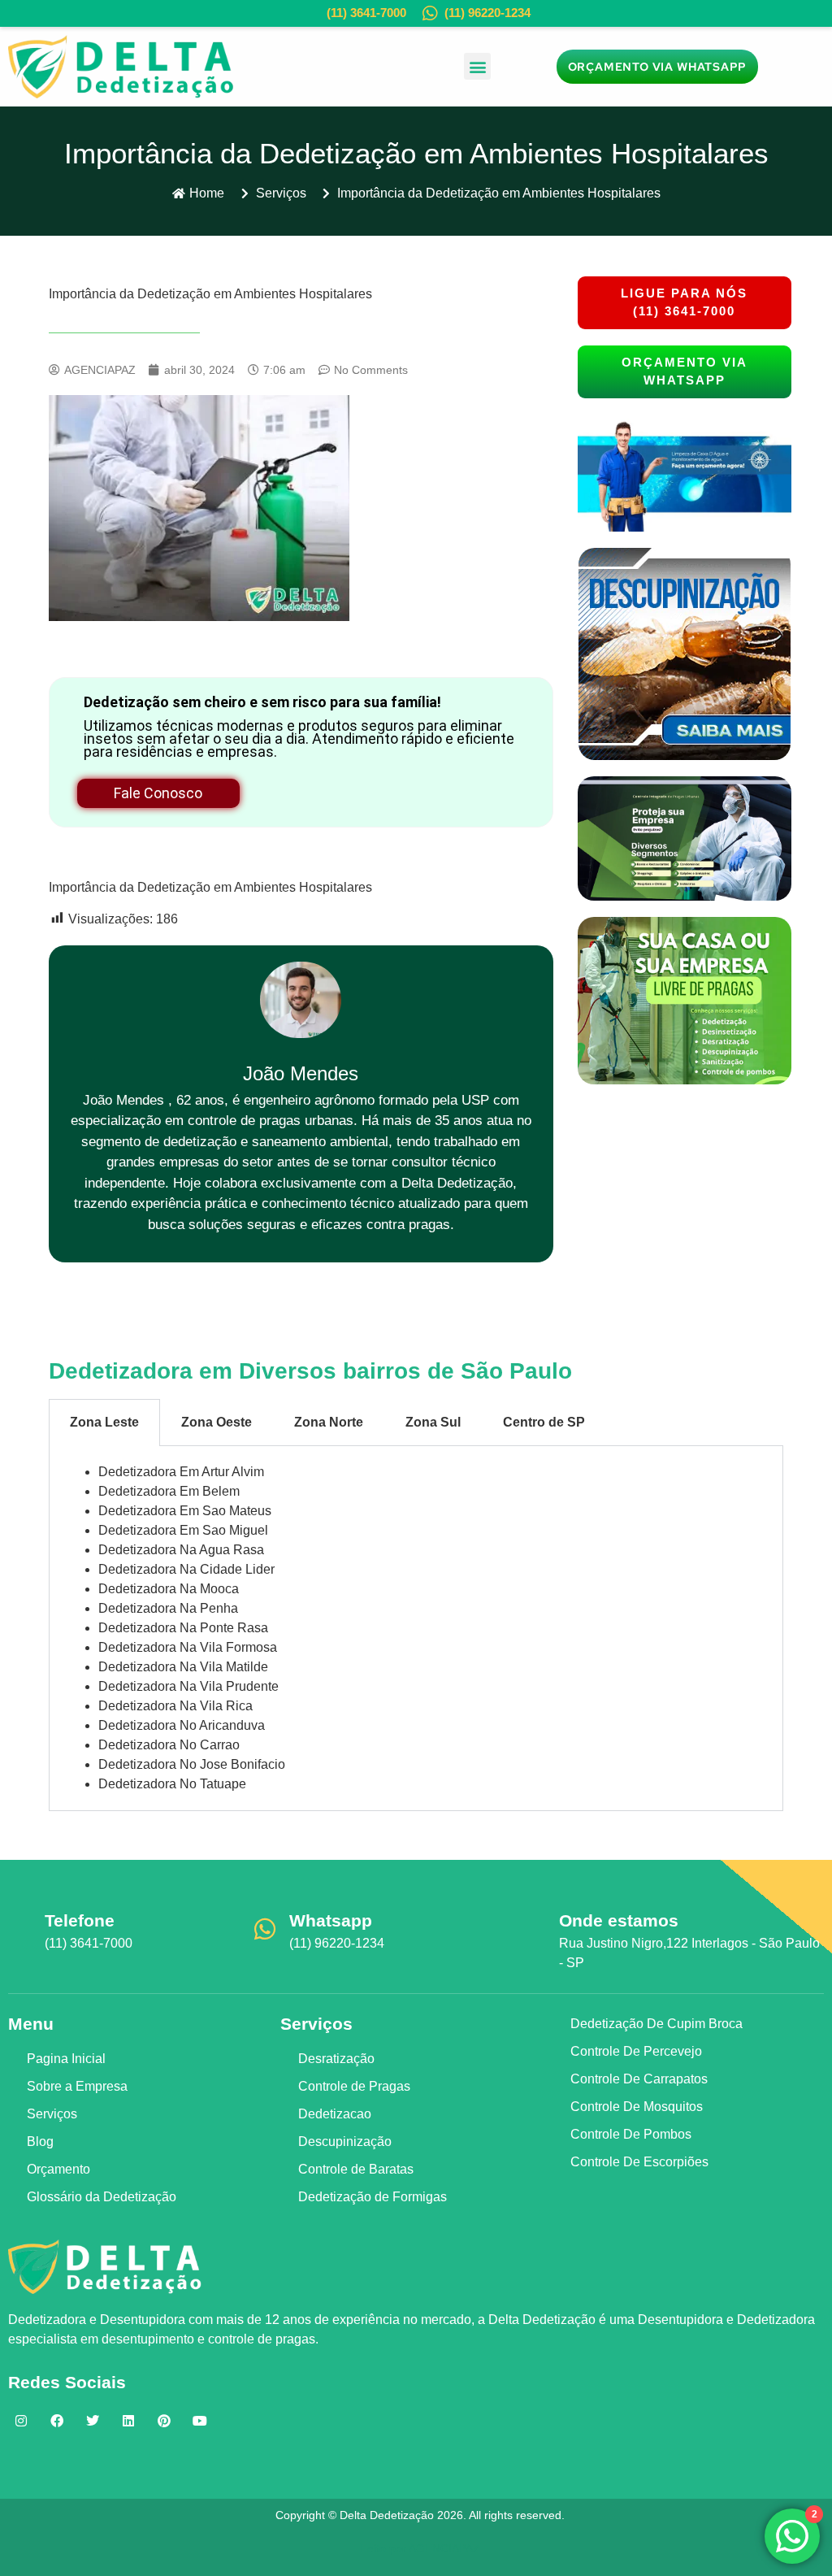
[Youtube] (200, 2421)
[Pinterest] (164, 2421)
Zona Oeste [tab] (217, 1422)
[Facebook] (57, 2421)
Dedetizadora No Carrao (169, 1745)
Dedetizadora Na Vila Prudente (188, 1686)
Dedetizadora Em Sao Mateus (185, 1511)
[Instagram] (21, 2421)
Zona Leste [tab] (104, 1422)
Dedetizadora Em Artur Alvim (181, 1472)
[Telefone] (20, 1929)
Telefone (80, 1920)
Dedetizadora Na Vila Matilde (183, 1667)
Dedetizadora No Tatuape (172, 1784)
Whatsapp (331, 1920)
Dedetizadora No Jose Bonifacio (192, 1764)
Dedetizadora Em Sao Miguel (183, 1530)
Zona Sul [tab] (433, 1422)
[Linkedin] (128, 2421)
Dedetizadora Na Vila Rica (175, 1706)
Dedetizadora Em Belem (169, 1491)
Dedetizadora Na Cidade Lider (186, 1569)
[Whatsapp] (265, 1929)
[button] (477, 66)
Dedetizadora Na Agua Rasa (181, 1550)
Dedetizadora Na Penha (168, 1608)
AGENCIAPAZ (444, 2548)
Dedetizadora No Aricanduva (182, 1725)
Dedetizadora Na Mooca (169, 1589)
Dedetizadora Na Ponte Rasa (183, 1628)
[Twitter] (93, 2421)
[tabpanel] (416, 1629)
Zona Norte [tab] (329, 1422)
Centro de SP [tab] (544, 1422)
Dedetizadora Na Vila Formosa (188, 1647)
